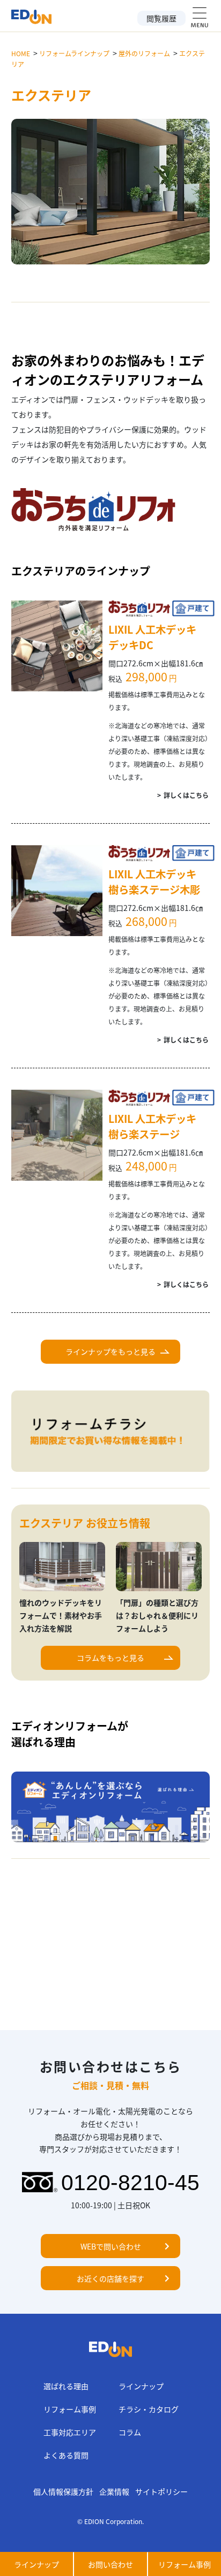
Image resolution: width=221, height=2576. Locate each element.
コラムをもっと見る (110, 1658)
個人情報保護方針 (63, 2491)
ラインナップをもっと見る (110, 1351)
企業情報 (114, 2491)
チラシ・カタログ (149, 2409)
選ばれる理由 (66, 2386)
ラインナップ (141, 2386)
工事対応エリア (70, 2432)
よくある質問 (66, 2455)
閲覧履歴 (161, 18)
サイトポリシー (161, 2491)
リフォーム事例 (70, 2409)
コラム (130, 2432)
